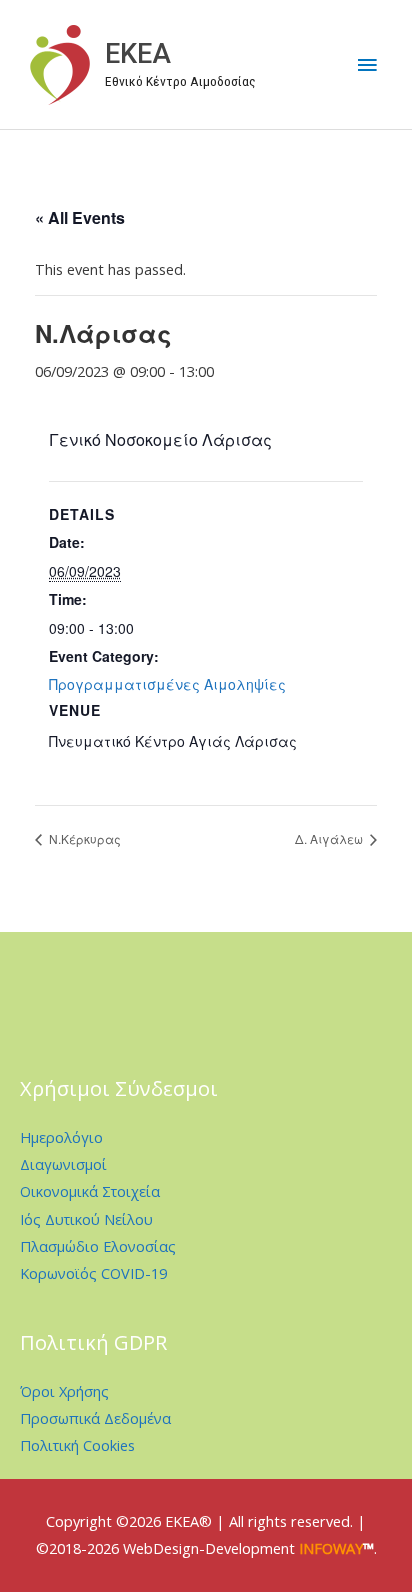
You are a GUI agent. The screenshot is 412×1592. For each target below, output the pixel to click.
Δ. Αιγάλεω (330, 838)
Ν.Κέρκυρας (83, 838)
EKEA (138, 54)
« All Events (80, 217)
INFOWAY (331, 1548)
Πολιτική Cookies (77, 1445)
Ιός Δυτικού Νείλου (86, 1219)
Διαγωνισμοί (63, 1164)
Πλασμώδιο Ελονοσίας (98, 1246)
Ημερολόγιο (61, 1137)
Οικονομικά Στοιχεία (90, 1191)
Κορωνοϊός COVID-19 (93, 1273)
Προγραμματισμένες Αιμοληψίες (167, 684)
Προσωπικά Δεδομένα (95, 1418)
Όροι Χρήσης (64, 1391)
